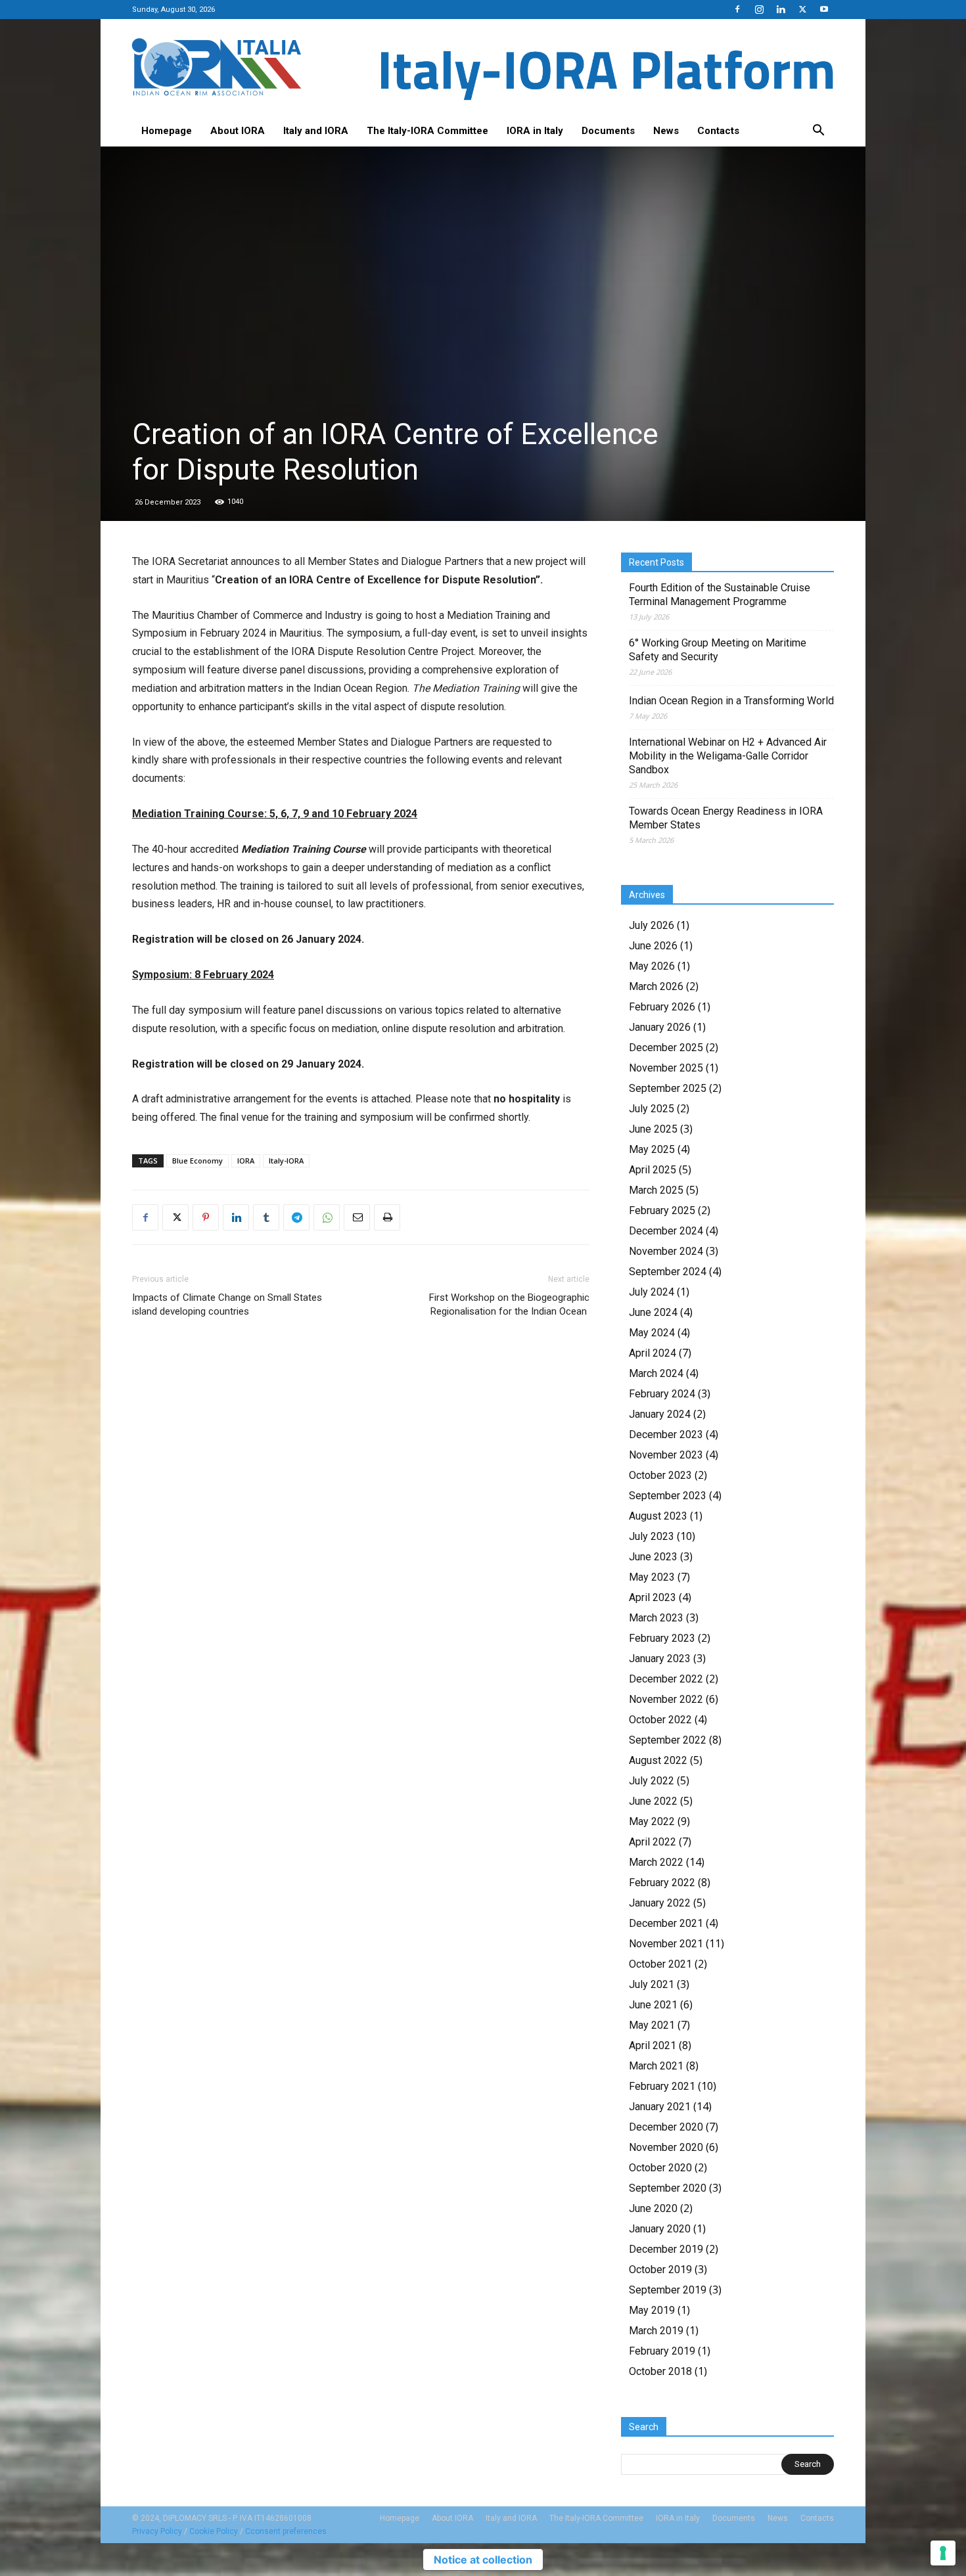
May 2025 (652, 1149)
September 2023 (668, 1496)
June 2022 (653, 1801)
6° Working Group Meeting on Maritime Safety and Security (718, 650)
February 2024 (662, 1394)
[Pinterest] (206, 1217)
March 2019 (656, 2331)
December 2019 (666, 2249)
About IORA (238, 131)
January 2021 (660, 2107)
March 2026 (656, 986)
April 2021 (653, 2045)
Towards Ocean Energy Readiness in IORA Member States (726, 818)
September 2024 (668, 1272)
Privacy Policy (157, 2531)
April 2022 (653, 1842)
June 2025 (653, 1129)
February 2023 (662, 1638)
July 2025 (652, 1109)
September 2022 (668, 1740)
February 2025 (662, 1210)
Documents (608, 131)
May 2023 (652, 1577)
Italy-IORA (286, 1161)
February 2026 (662, 1007)
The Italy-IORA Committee (427, 131)
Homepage (167, 131)
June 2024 (653, 1312)
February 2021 (662, 2086)
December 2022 (666, 1679)
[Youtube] (824, 9)
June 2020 (653, 2208)
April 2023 (653, 1597)
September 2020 (668, 2188)
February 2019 (662, 2351)
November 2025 (666, 1068)
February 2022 (662, 1883)
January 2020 (660, 2229)
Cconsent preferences (286, 2531)
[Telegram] (296, 1217)
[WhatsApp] (327, 1217)
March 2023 (656, 1618)
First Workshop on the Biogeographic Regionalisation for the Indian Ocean (509, 1304)
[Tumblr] (266, 1217)
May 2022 (652, 1821)
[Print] (387, 1217)
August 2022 (658, 1760)
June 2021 (653, 2005)
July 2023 (652, 1536)
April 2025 (653, 1170)
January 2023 (660, 1659)
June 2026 (653, 946)
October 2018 (660, 2371)
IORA (246, 1161)
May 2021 (652, 2025)
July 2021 (652, 1984)
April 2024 (653, 1353)
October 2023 (660, 1475)
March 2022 (656, 1862)
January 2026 (660, 1027)
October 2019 (660, 2270)
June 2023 (653, 1557)
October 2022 (660, 1720)
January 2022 (660, 1903)
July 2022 (652, 1781)
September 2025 (668, 1088)
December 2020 (666, 2127)
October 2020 (660, 2168)
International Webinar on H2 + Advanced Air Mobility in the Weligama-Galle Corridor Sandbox (728, 756)
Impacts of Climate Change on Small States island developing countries (227, 1304)
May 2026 (652, 966)
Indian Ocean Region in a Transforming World (731, 701)
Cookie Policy (214, 2531)
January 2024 (660, 1414)
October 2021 (660, 1964)
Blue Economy (197, 1161)
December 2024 (666, 1231)
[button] (818, 131)
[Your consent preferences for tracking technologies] (943, 2553)
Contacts (718, 131)
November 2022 (666, 1699)
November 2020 (666, 2147)
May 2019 (652, 2310)
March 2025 (656, 1190)
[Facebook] (737, 9)
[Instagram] (759, 9)
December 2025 (666, 1048)
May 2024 (652, 1333)
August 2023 (658, 1516)
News (666, 131)
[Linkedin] (781, 9)
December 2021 (666, 1923)
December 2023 (666, 1435)
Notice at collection (483, 2560)
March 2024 (656, 1373)
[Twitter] (802, 9)
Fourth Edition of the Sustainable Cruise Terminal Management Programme (720, 595)
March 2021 (656, 2066)
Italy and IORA (316, 131)
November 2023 (666, 1455)
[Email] (357, 1217)
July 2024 (652, 1292)
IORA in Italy (535, 131)
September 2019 (668, 2290)
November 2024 (666, 1251)
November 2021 (666, 1944)
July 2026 (652, 925)
